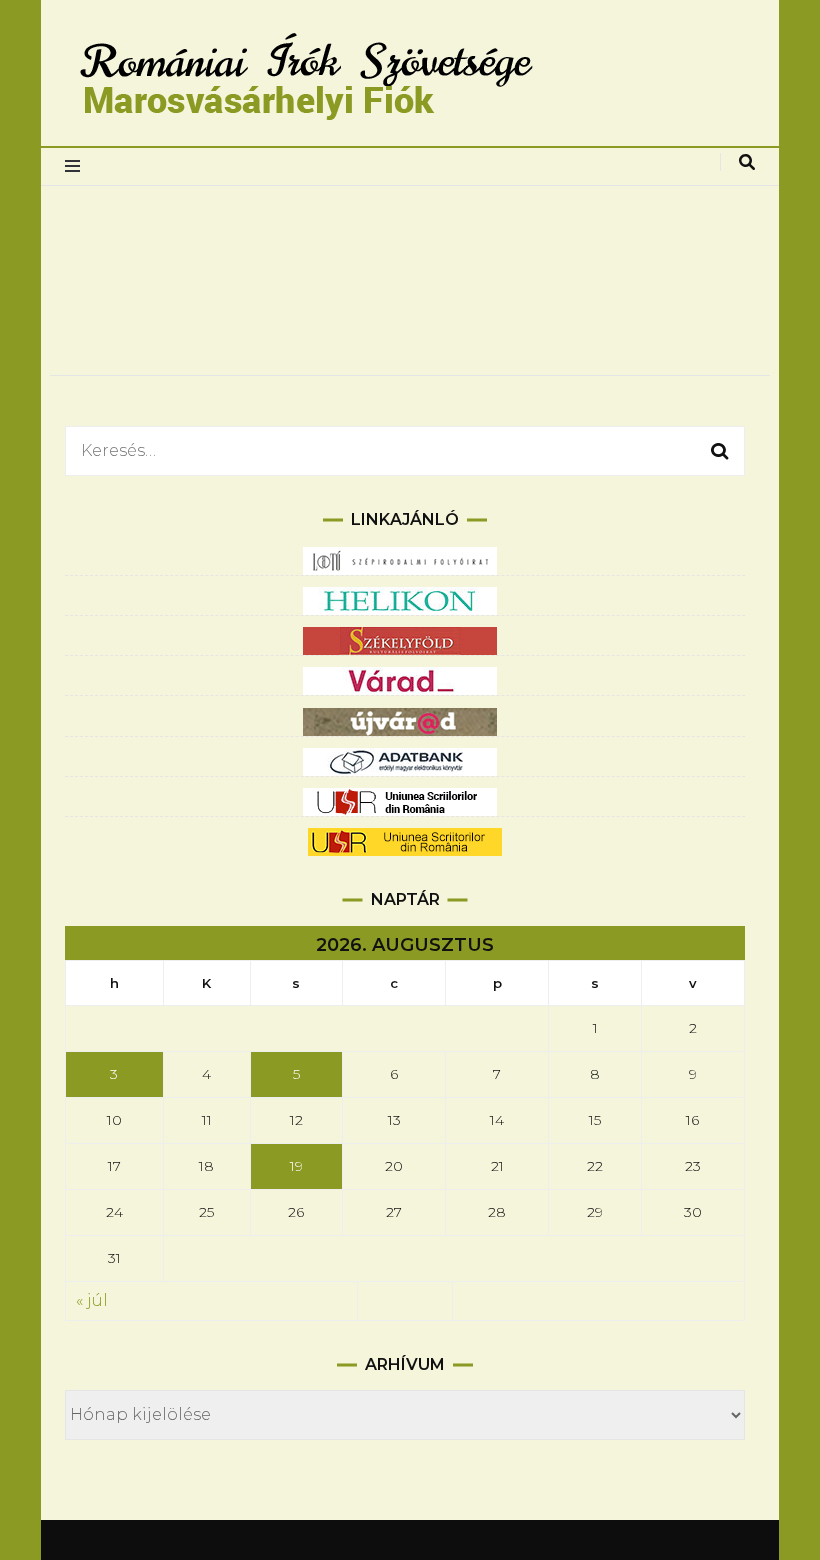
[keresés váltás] (747, 162)
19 (296, 1166)
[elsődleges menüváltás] (77, 166)
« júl (92, 1300)
